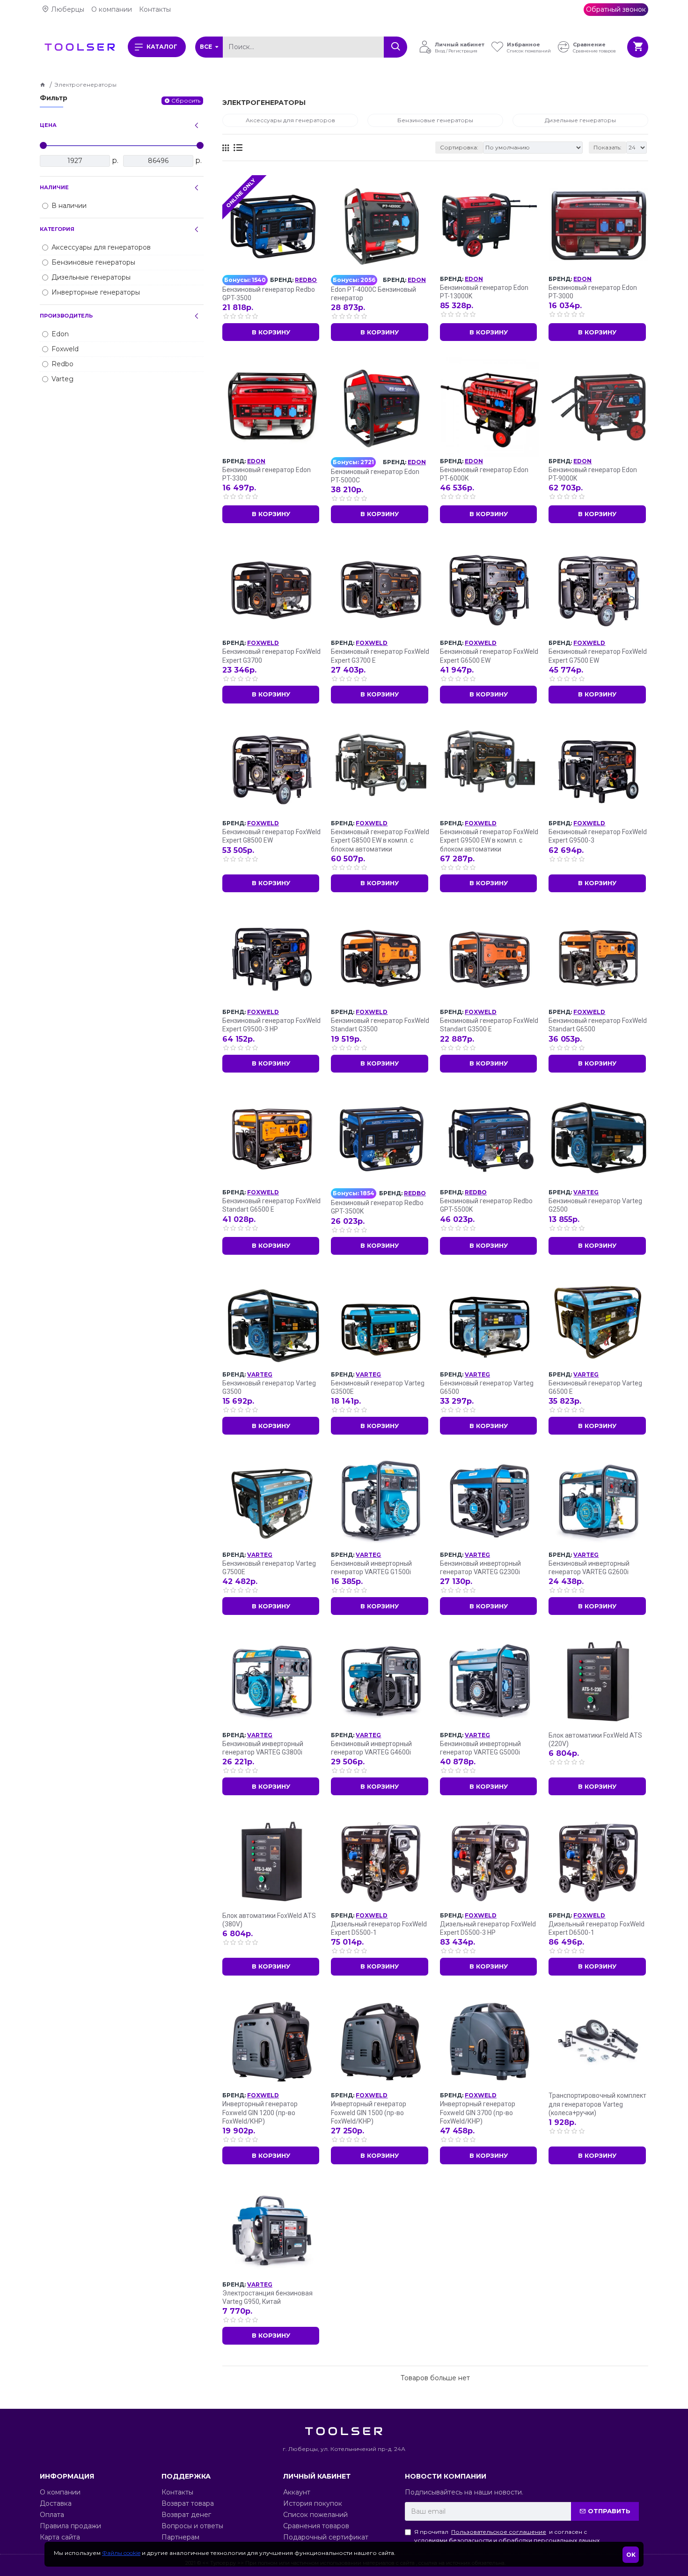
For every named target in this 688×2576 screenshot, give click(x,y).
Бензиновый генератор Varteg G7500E (269, 1568)
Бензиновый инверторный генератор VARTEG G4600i (371, 1748)
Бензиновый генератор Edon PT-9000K (593, 474)
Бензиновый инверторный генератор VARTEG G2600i (589, 1568)
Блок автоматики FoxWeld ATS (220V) (595, 1740)
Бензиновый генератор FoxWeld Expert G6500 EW (489, 656)
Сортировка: (459, 147)
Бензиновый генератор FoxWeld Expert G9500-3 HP (271, 1025)
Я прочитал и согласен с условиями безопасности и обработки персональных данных (507, 2536)
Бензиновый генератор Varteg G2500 (595, 1205)
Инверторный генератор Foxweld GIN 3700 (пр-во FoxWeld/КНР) (478, 2112)
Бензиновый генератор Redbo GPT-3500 (269, 294)
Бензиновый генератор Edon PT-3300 (267, 474)
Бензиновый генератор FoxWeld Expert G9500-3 (598, 836)
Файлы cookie (121, 2553)
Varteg (586, 1192)
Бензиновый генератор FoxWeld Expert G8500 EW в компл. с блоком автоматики (380, 840)
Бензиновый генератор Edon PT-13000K (484, 292)
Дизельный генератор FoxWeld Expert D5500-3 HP (488, 1928)
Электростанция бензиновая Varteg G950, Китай (267, 2297)
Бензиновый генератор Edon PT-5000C (375, 476)
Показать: (607, 147)
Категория (57, 229)
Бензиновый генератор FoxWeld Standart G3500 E (489, 1025)
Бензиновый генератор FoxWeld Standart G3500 (380, 1025)
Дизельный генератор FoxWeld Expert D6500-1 (597, 1928)
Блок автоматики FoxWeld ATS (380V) (269, 1920)
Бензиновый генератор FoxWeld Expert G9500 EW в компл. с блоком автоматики (489, 840)
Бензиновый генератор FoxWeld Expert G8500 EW (271, 836)
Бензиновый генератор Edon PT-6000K (484, 474)
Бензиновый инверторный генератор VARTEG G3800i (263, 1748)
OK (631, 2555)
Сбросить (186, 100)
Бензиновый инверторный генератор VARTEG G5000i (480, 1748)
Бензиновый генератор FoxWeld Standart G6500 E (271, 1205)
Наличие (54, 187)
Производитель (66, 316)
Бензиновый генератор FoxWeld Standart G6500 (598, 1025)
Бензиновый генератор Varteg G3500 (269, 1387)
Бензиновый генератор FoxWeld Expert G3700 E (380, 656)
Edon (417, 280)
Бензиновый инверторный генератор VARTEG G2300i (480, 1568)
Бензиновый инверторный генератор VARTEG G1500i (371, 1568)
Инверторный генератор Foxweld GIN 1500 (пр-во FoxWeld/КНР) (369, 2112)
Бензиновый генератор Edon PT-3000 (593, 292)
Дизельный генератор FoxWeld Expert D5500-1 (379, 1928)
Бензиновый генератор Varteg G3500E (378, 1387)
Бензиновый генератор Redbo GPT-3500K (377, 1207)
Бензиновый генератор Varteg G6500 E (595, 1387)
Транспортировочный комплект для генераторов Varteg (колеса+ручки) (597, 2104)
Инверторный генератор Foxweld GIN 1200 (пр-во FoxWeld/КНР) (260, 2112)
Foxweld (263, 643)
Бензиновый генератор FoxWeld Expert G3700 (271, 656)
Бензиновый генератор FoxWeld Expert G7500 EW (598, 656)
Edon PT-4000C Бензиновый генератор (373, 294)
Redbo (306, 280)
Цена (48, 125)
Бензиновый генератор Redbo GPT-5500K (486, 1205)
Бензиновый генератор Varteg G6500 (487, 1387)
